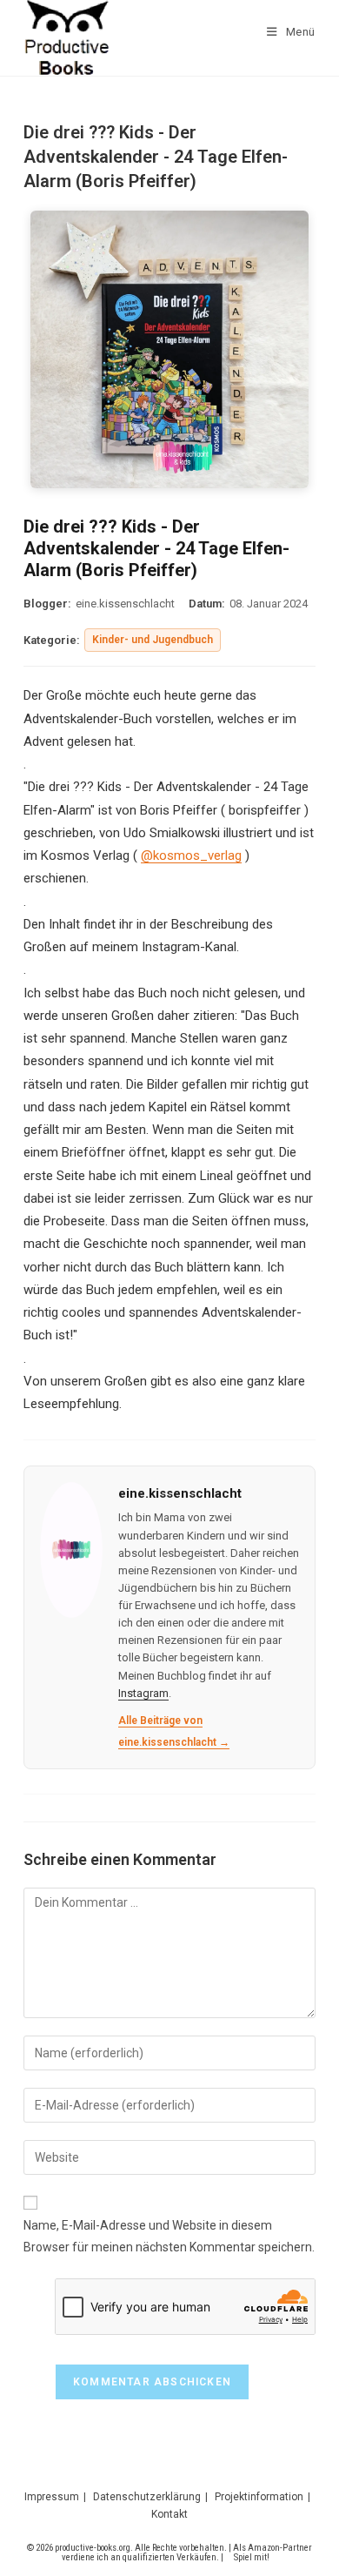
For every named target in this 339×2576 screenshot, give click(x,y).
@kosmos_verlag (191, 855)
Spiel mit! (252, 2557)
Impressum (52, 2497)
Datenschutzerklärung (147, 2497)
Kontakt (169, 2514)
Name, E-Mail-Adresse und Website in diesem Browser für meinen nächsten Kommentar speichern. (169, 2236)
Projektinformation (259, 2497)
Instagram (143, 1693)
